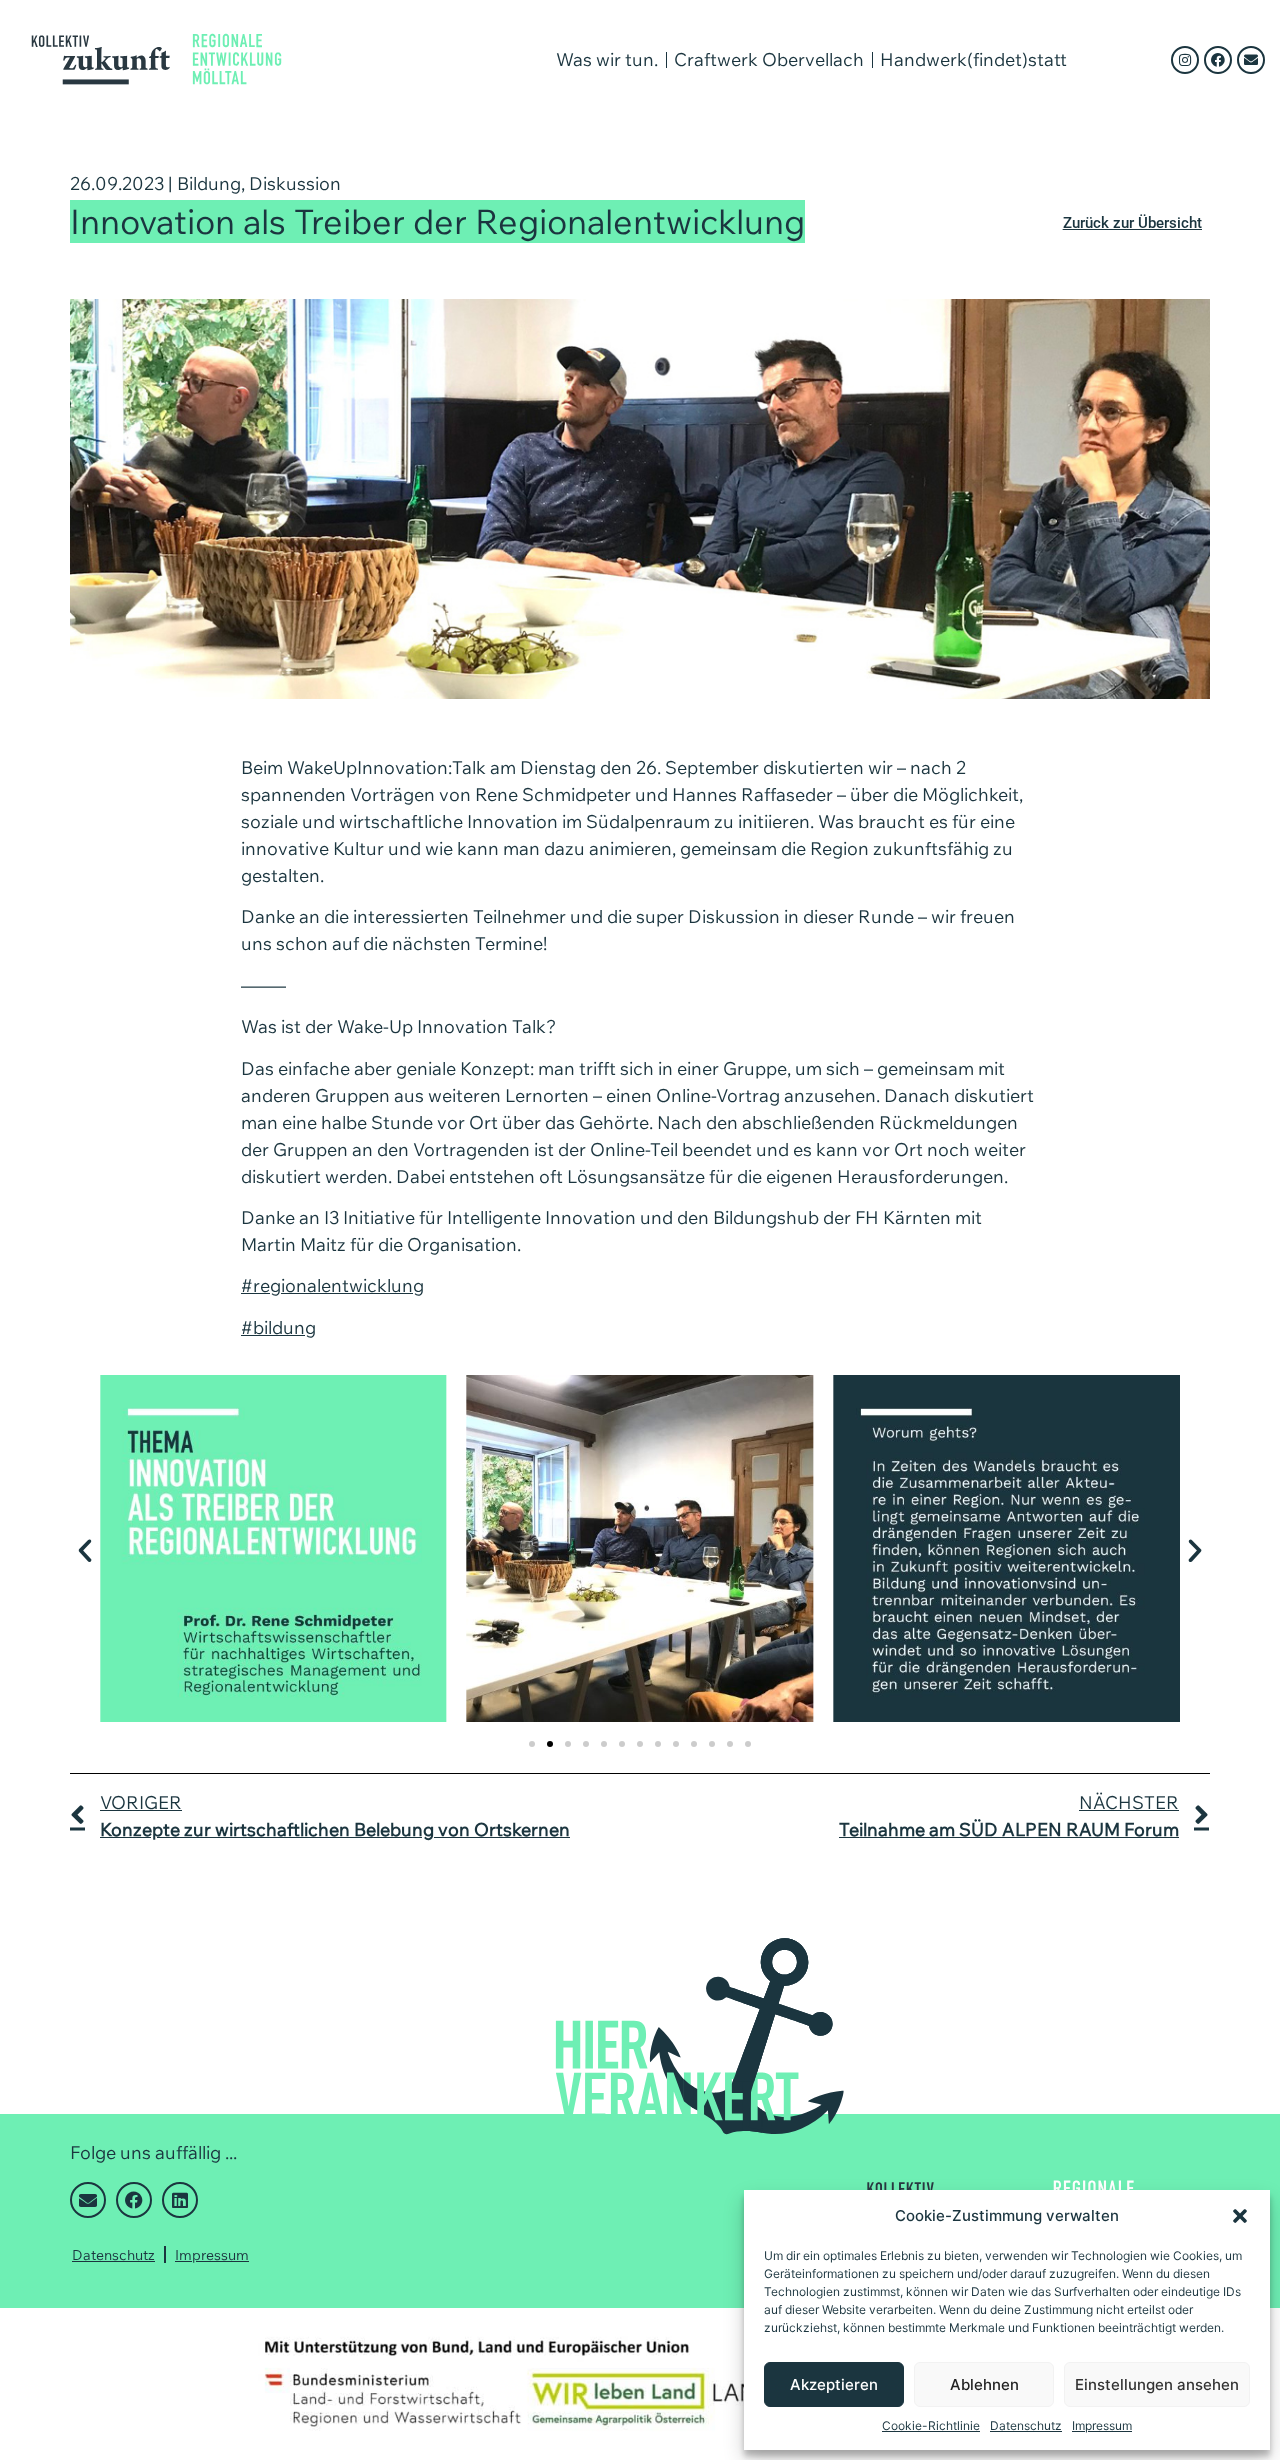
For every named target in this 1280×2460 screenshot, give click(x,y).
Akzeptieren (834, 2384)
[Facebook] (1218, 60)
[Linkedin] (180, 2200)
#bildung (278, 1327)
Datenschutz (1026, 2425)
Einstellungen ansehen (1157, 2384)
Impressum (1102, 2425)
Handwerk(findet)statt (973, 59)
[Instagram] (1185, 60)
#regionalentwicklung (332, 1285)
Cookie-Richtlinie (931, 2425)
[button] (1240, 2216)
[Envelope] (1251, 60)
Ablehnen (984, 2384)
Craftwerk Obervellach (769, 59)
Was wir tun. (607, 59)
